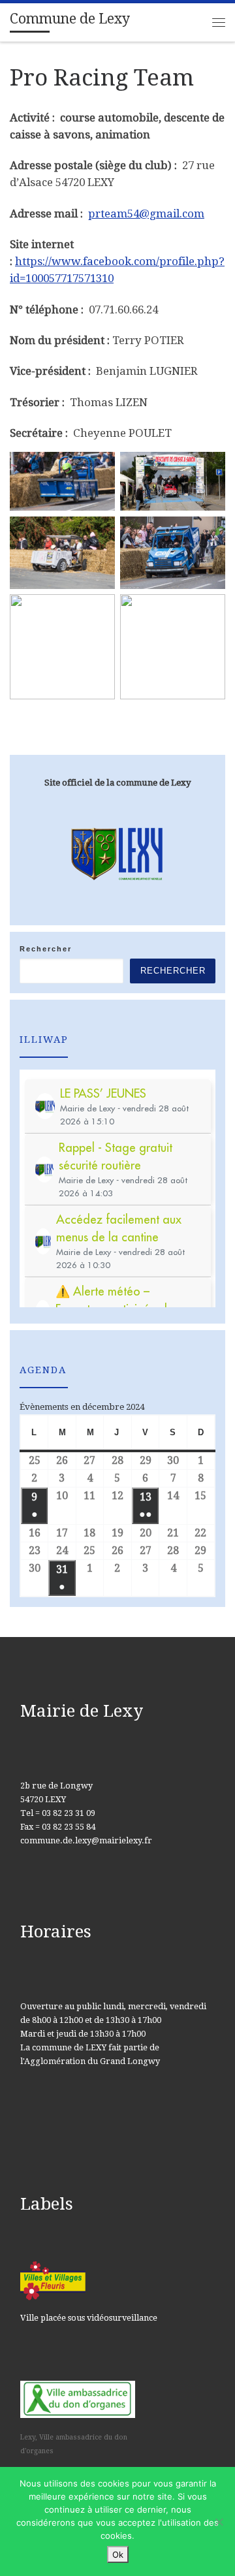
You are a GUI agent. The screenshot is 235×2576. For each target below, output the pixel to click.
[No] (219, 2522)
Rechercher (46, 949)
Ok (118, 2554)
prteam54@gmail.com (146, 214)
